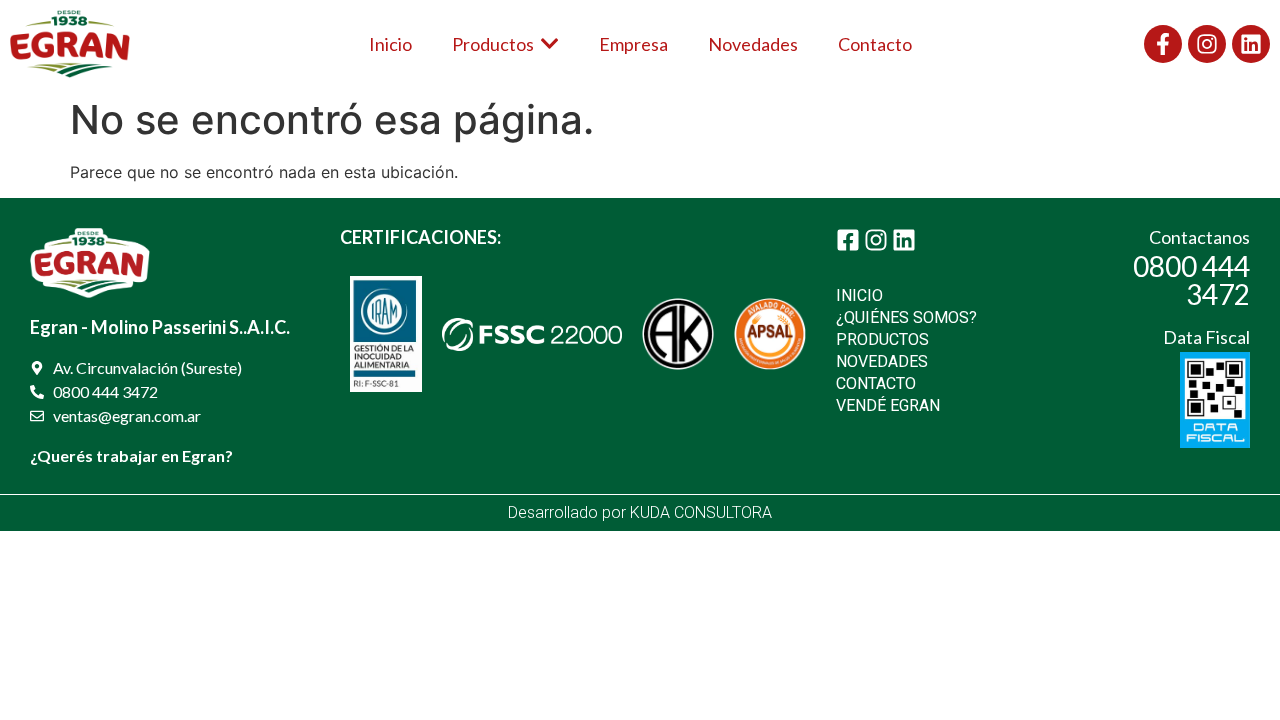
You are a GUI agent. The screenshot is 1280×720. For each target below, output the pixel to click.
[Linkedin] (1251, 44)
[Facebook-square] (848, 240)
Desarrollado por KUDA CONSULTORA (640, 512)
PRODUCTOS (882, 339)
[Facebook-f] (1163, 44)
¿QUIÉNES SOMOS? (906, 317)
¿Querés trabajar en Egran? (131, 455)
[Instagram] (1207, 44)
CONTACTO (876, 383)
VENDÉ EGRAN (888, 405)
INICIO (859, 295)
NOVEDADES (882, 361)
